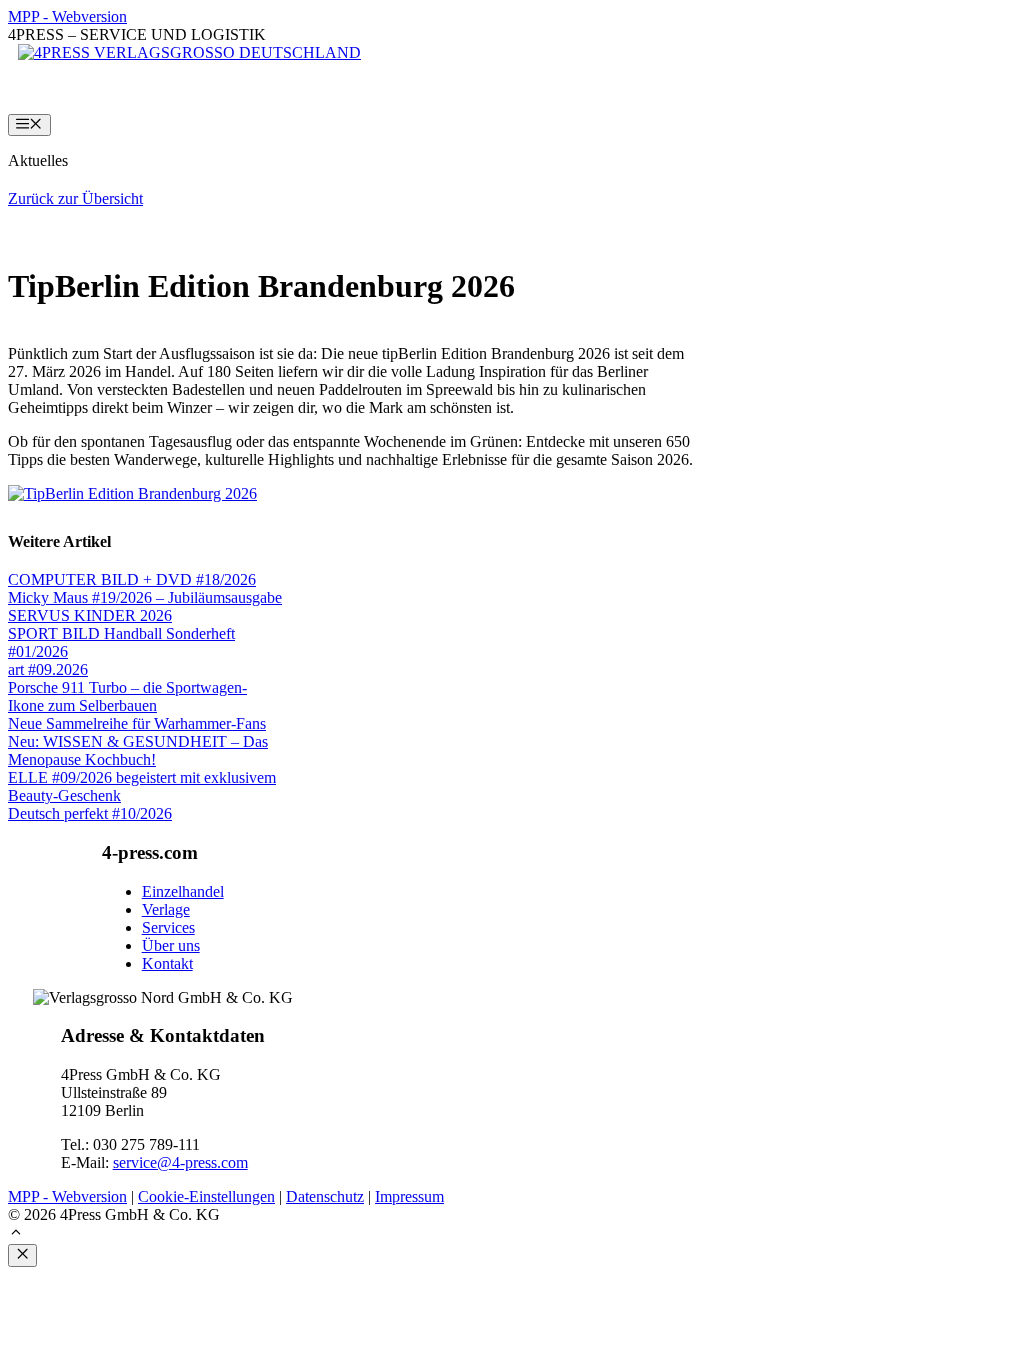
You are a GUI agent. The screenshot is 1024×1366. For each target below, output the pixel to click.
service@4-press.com (180, 1162)
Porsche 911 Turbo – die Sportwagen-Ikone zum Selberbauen (127, 696)
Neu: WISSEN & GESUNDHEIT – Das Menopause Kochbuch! (138, 750)
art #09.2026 (48, 669)
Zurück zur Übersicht (75, 198)
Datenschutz (325, 1196)
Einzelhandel (183, 891)
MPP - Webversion (67, 16)
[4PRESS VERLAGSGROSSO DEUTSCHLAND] (189, 52)
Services (168, 927)
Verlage (166, 909)
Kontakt (167, 963)
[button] (16, 1234)
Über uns (171, 945)
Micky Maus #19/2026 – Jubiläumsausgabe (145, 597)
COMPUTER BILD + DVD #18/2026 (132, 579)
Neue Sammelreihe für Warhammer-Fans (137, 723)
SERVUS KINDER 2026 (90, 615)
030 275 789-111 (146, 1144)
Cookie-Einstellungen (206, 1196)
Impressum (409, 1196)
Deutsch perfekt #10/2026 (90, 813)
